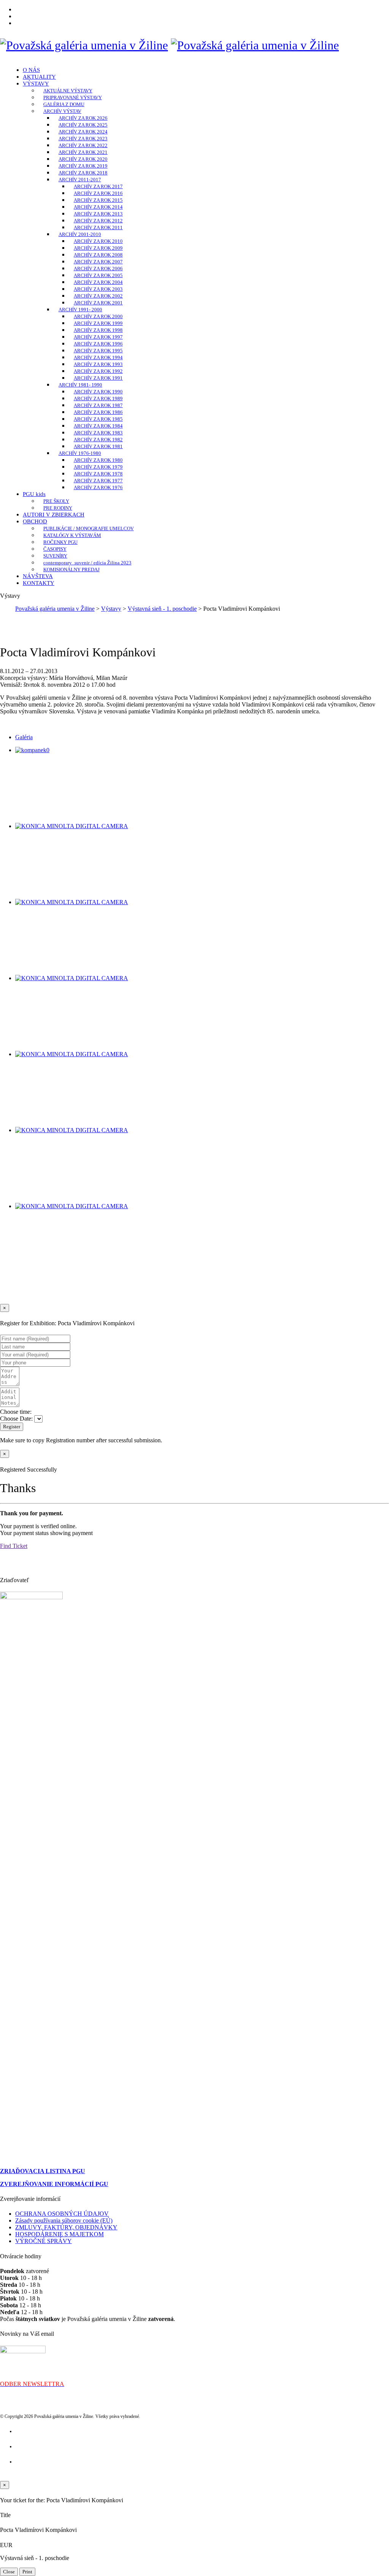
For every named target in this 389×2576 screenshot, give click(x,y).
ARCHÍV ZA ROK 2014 (98, 207)
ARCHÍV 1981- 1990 (80, 385)
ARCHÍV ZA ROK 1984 (98, 426)
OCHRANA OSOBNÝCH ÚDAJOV (62, 2214)
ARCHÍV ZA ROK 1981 (98, 446)
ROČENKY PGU (60, 542)
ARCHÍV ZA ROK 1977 (98, 481)
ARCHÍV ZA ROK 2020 (83, 159)
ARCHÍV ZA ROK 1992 (98, 371)
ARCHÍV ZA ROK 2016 (98, 193)
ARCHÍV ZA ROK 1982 (98, 440)
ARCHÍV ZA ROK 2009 (98, 248)
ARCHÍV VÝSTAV (62, 111)
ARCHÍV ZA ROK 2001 (98, 303)
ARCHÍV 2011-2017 (80, 180)
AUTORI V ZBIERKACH (54, 515)
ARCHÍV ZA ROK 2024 (83, 132)
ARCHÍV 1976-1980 (80, 453)
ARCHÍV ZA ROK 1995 (98, 351)
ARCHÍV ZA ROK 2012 (98, 221)
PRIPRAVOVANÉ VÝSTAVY (73, 97)
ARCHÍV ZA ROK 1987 (98, 405)
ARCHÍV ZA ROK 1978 (98, 474)
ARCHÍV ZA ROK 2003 (98, 289)
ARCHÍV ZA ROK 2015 (98, 200)
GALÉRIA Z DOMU (64, 104)
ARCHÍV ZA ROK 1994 (98, 357)
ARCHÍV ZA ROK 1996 (98, 344)
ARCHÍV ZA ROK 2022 (83, 145)
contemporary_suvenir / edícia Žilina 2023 (87, 563)
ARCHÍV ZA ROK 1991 (98, 378)
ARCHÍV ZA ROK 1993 (98, 364)
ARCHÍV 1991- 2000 (80, 310)
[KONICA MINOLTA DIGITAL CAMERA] (72, 826)
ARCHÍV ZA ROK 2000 (98, 316)
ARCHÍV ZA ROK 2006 (98, 269)
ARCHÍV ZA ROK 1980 (98, 460)
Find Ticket (14, 1546)
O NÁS (31, 70)
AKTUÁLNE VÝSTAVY (68, 91)
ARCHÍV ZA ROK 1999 (98, 323)
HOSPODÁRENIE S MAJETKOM (59, 2234)
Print (27, 2572)
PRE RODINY (58, 508)
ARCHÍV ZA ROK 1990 (98, 392)
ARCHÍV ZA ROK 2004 (98, 282)
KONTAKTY (39, 583)
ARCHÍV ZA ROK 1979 (98, 467)
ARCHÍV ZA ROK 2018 (83, 173)
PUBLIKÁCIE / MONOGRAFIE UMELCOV (89, 528)
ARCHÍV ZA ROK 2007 (98, 262)
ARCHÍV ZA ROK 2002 (98, 296)
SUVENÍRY (55, 556)
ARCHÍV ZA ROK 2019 (83, 166)
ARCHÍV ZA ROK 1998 (98, 330)
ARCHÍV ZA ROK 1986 (98, 412)
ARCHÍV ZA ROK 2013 (98, 214)
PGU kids (34, 494)
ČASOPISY (55, 549)
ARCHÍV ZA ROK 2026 (83, 118)
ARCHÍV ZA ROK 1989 (98, 398)
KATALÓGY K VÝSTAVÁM (72, 535)
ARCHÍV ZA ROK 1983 (98, 433)
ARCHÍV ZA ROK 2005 (98, 275)
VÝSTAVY (36, 84)
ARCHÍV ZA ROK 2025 (83, 125)
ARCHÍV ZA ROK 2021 (83, 152)
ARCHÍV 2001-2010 (80, 234)
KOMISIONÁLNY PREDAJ (71, 570)
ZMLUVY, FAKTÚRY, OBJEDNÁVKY (66, 2227)
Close (9, 2572)
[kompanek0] (32, 750)
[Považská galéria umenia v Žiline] (84, 45)
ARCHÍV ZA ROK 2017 (98, 186)
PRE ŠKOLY (56, 501)
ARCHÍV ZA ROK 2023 (83, 139)
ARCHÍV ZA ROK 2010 (98, 241)
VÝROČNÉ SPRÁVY (43, 2241)
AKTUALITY (39, 77)
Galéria (24, 737)
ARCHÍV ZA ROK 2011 (98, 227)
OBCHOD (35, 521)
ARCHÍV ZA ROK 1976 (98, 487)
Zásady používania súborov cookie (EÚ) (64, 2220)
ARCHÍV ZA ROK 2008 (98, 255)
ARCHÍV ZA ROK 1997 (98, 337)
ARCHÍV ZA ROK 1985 (98, 419)
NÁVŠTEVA (38, 576)
